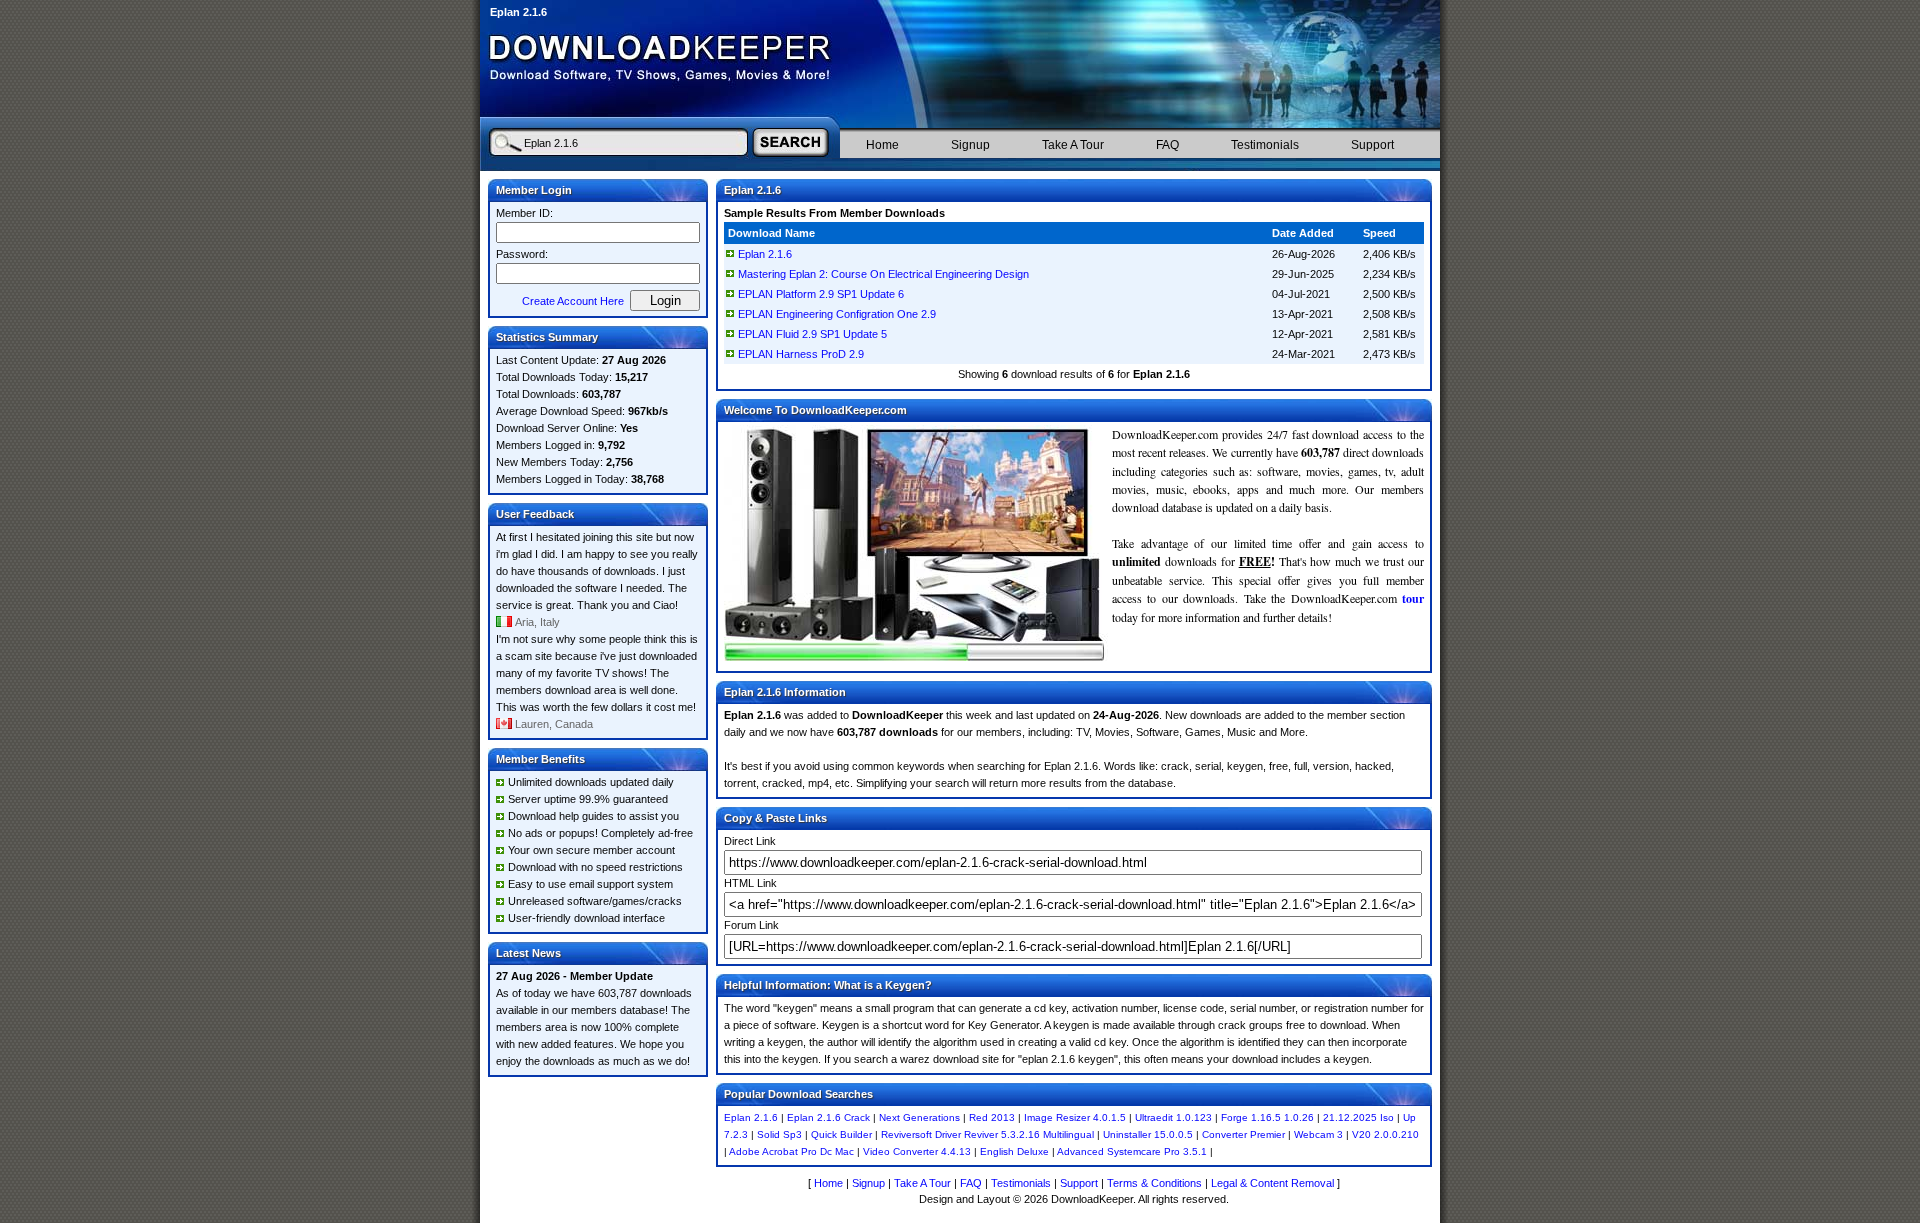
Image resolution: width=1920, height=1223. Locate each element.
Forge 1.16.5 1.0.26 (1267, 1117)
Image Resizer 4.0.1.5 (1075, 1117)
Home (882, 145)
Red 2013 (992, 1117)
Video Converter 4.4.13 (917, 1151)
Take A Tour (1073, 145)
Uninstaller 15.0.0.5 (1148, 1134)
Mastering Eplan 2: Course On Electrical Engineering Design (883, 274)
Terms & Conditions (1154, 1183)
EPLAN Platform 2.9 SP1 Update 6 (821, 294)
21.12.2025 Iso (1358, 1117)
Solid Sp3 (779, 1134)
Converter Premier (1243, 1134)
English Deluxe (1014, 1151)
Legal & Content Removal (1272, 1183)
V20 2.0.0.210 (1385, 1134)
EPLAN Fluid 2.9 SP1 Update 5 (812, 334)
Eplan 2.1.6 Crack (828, 1117)
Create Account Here (573, 301)
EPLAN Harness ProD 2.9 (801, 354)
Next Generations (919, 1117)
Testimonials (1265, 145)
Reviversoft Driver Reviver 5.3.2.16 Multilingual (987, 1134)
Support (1372, 145)
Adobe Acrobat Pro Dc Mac (791, 1151)
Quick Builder (841, 1134)
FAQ (1167, 145)
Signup (970, 145)
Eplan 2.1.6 (765, 254)
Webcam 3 (1318, 1134)
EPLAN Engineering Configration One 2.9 (837, 314)
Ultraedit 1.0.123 (1173, 1117)
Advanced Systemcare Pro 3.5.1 (1132, 1151)
